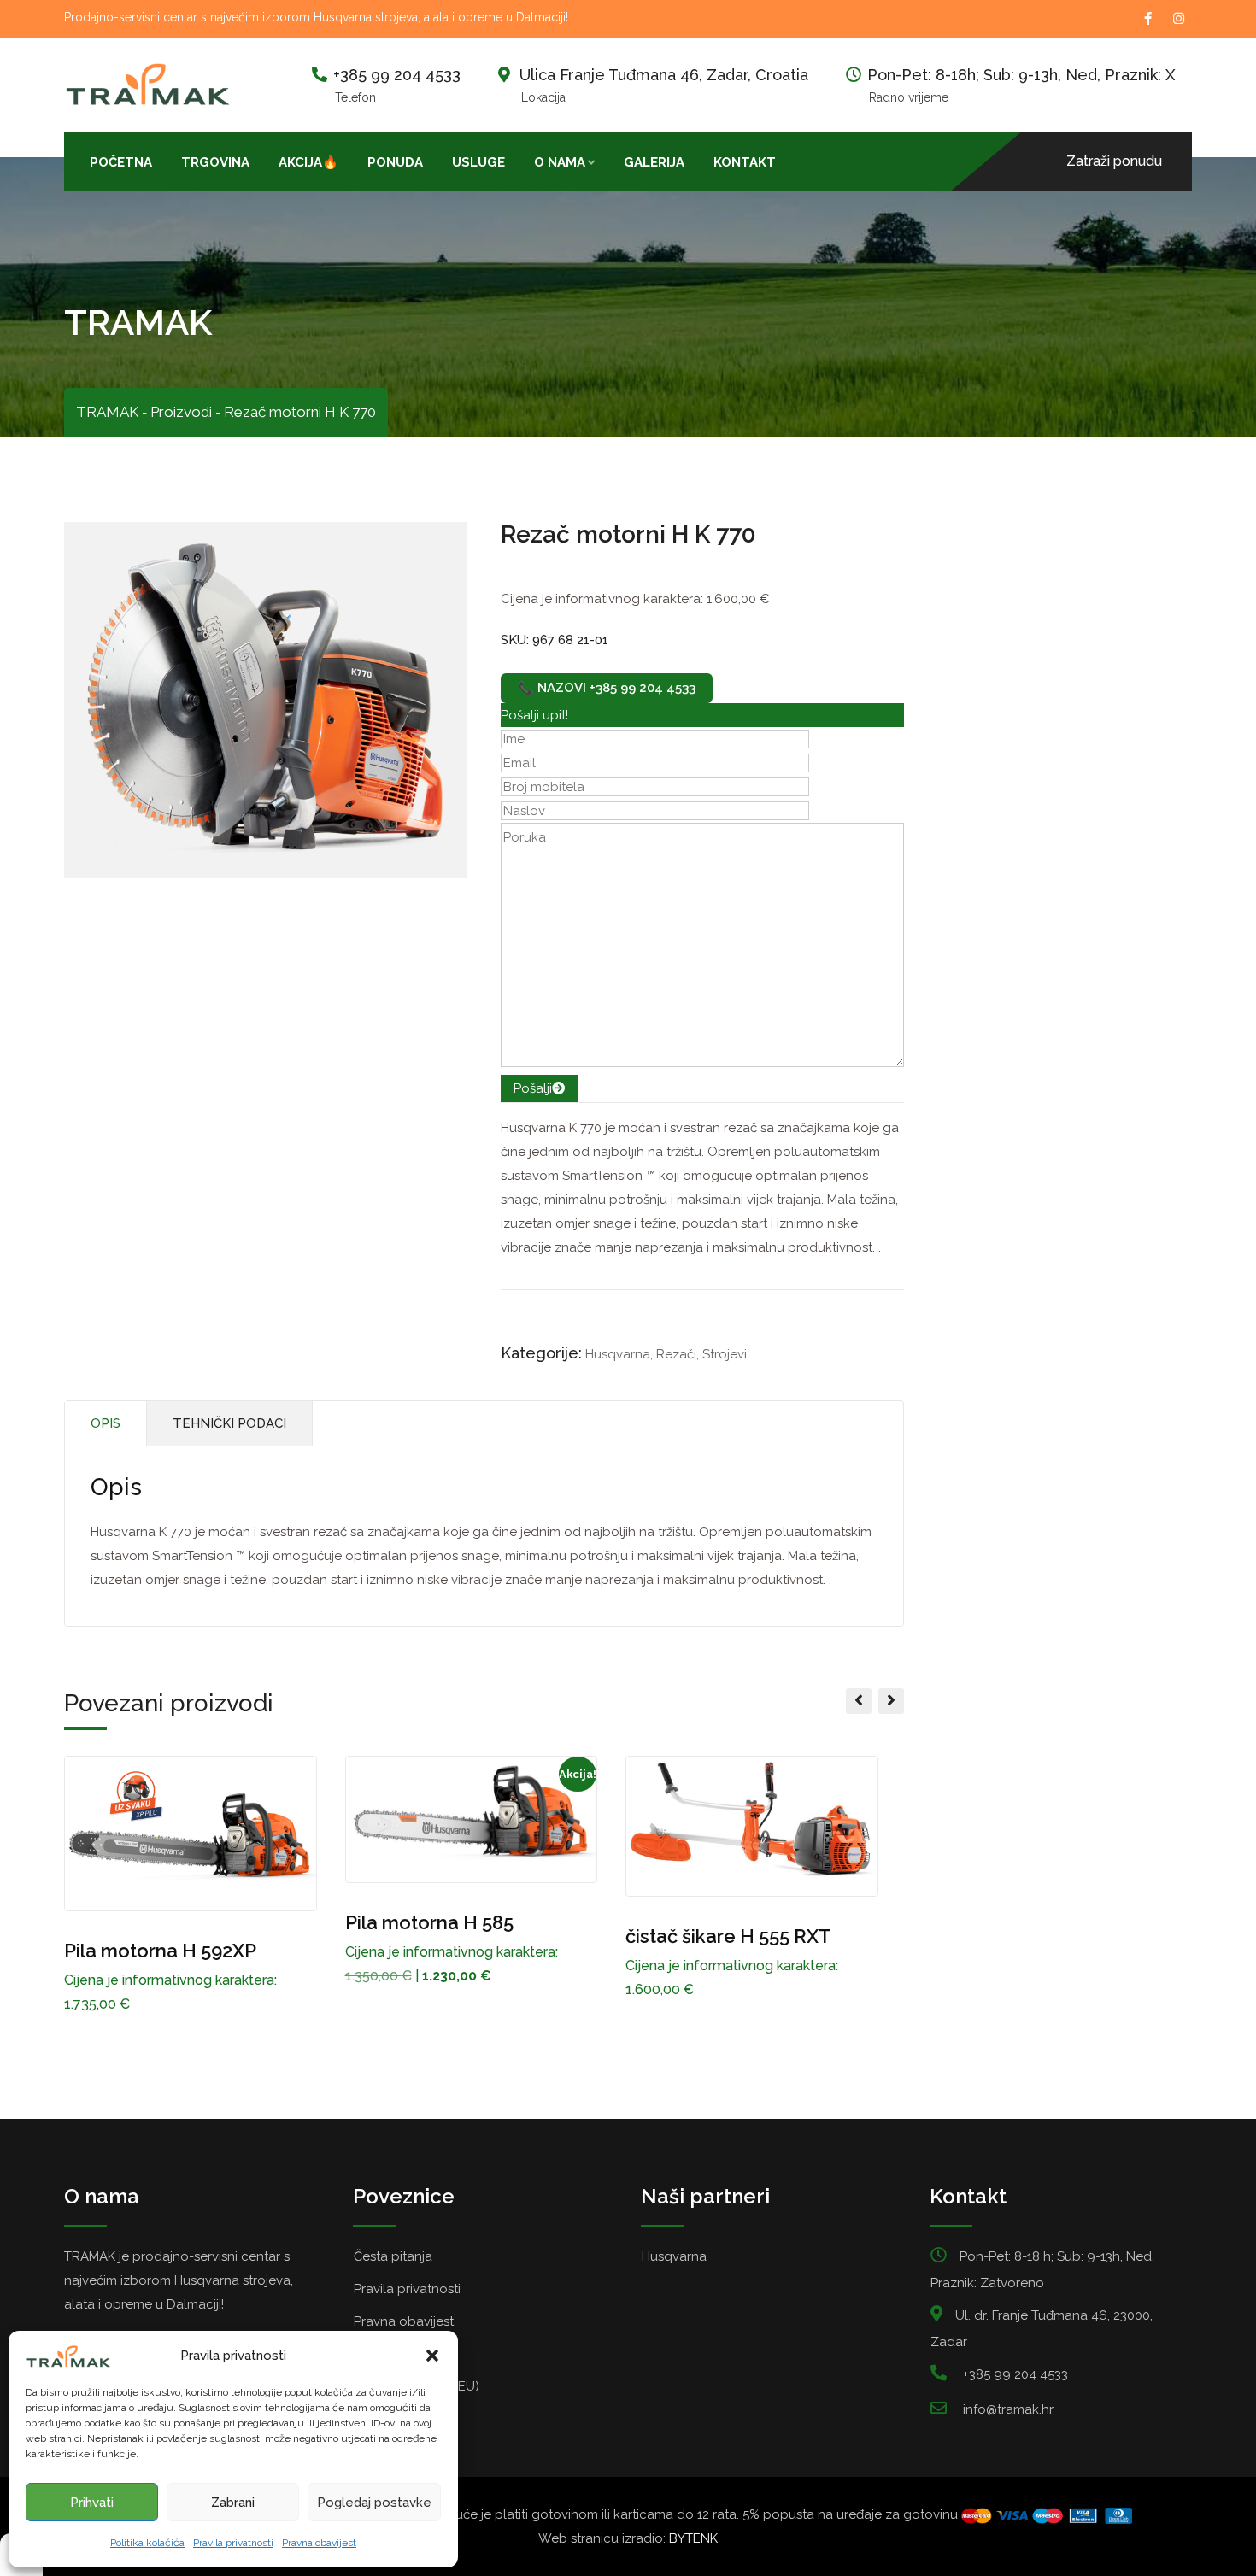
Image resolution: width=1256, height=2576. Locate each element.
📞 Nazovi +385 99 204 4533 (607, 688)
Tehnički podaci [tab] (229, 1423)
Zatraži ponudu (1114, 161)
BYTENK (693, 2538)
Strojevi (725, 1354)
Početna (121, 162)
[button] (432, 2356)
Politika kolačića (147, 2543)
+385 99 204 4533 (397, 75)
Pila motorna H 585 (429, 1922)
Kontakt (745, 162)
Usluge (478, 162)
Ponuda (395, 162)
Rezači (676, 1354)
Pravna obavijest (319, 2543)
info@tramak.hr (1008, 2409)
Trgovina (215, 162)
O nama (560, 162)
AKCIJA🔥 (308, 162)
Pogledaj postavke (374, 2503)
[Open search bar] (805, 161)
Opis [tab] (106, 1423)
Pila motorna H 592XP (160, 1951)
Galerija (654, 162)
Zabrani (233, 2503)
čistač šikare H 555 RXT (728, 1936)
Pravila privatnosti (233, 2543)
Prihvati (92, 2503)
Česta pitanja (393, 2256)
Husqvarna (618, 1354)
